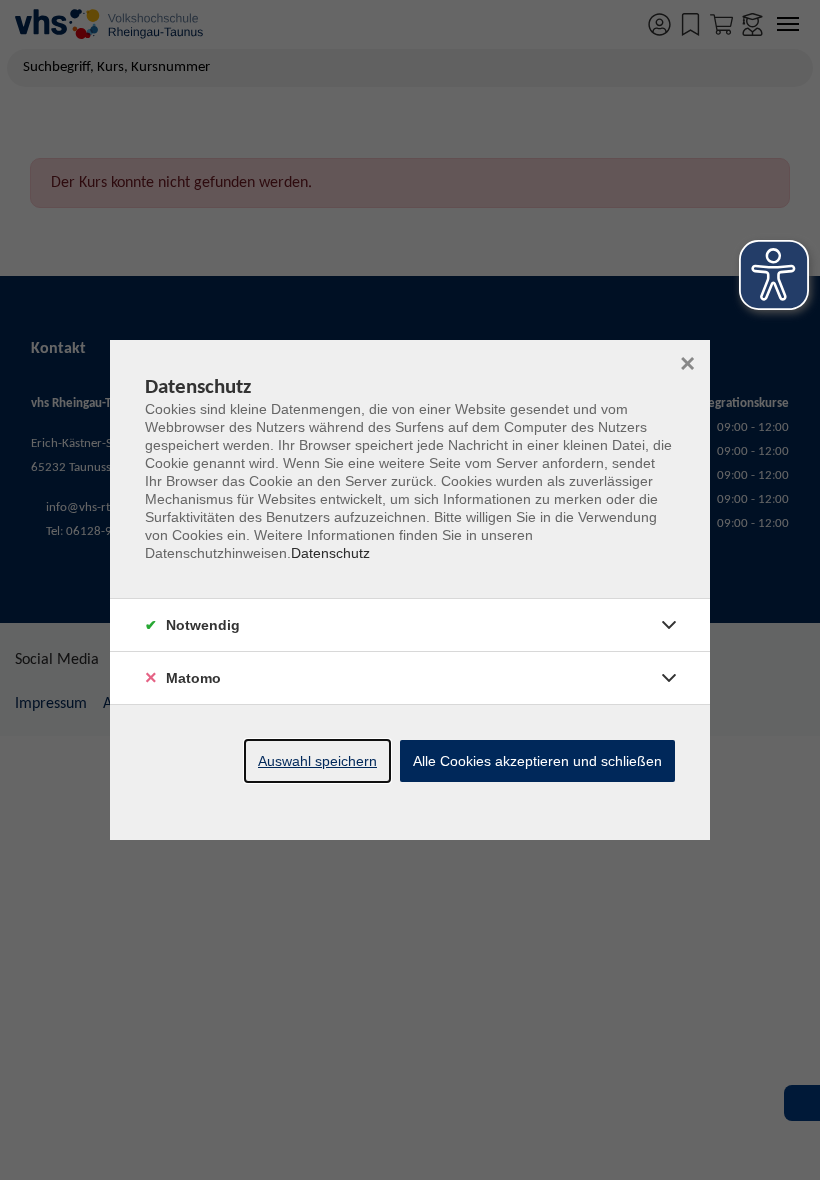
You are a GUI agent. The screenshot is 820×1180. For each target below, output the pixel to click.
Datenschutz (330, 553)
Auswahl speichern (317, 761)
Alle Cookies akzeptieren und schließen (537, 761)
